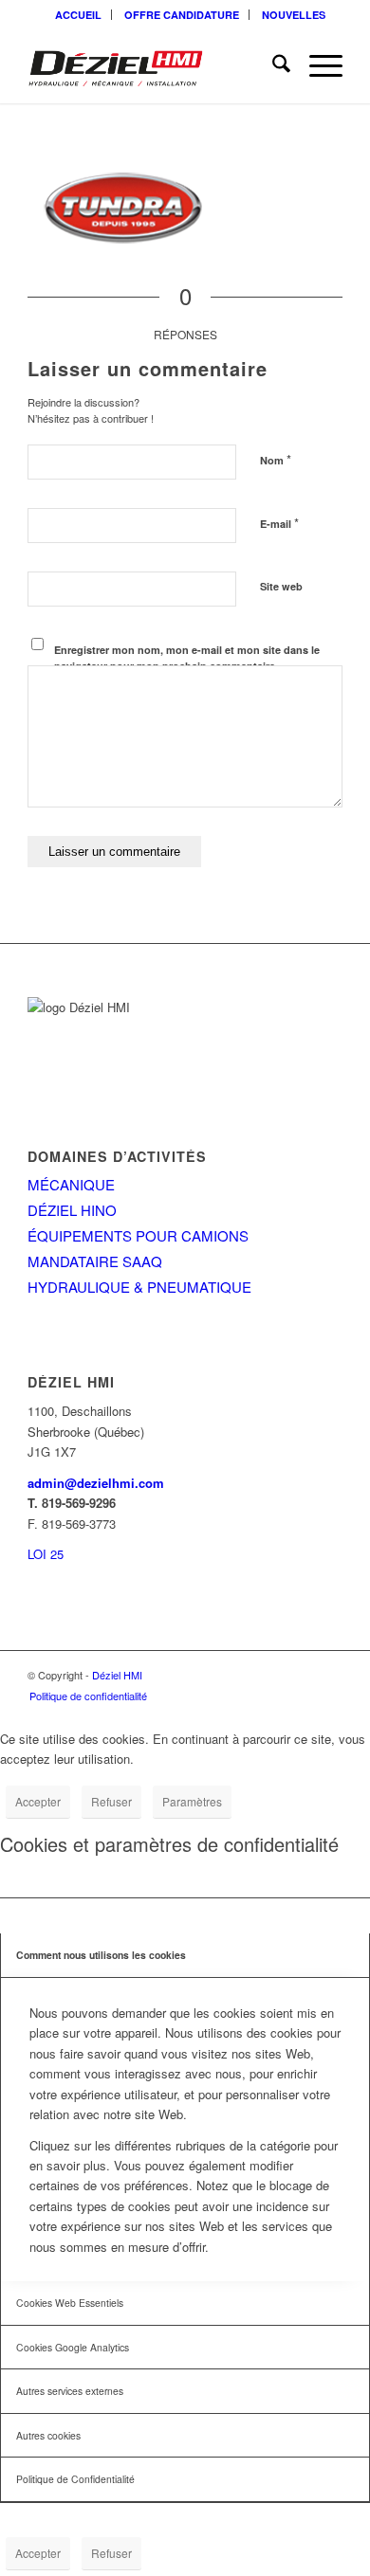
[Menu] (316, 65)
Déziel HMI (117, 1675)
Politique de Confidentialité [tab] (75, 2479)
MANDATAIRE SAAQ (95, 1261)
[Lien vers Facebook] (300, 1675)
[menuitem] (79, 15)
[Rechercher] (272, 65)
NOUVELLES (294, 15)
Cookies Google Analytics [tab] (73, 2347)
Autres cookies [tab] (48, 2435)
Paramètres (192, 1801)
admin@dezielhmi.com (96, 1483)
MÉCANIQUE (71, 1184)
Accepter (38, 1801)
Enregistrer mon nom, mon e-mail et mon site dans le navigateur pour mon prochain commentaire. (187, 658)
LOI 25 (46, 1554)
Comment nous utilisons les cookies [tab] (101, 1955)
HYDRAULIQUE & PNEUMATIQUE (139, 1287)
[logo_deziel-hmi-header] (153, 65)
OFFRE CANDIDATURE (182, 15)
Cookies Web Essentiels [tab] (70, 2303)
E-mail (279, 523)
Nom (276, 459)
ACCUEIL (78, 15)
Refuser (111, 1801)
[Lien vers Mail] (328, 1675)
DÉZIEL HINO (72, 1210)
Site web (281, 586)
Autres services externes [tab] (70, 2391)
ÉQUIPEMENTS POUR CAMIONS (138, 1235)
